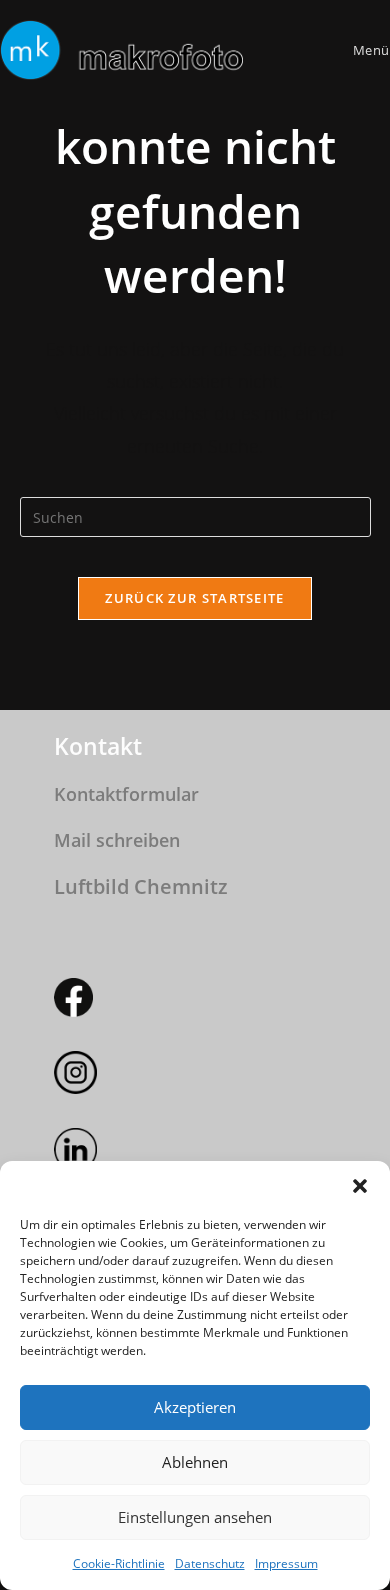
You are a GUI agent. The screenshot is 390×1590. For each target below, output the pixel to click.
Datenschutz (210, 1563)
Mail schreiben (117, 840)
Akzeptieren (195, 1407)
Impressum (286, 1563)
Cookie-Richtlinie (119, 1563)
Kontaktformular (126, 794)
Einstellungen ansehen (195, 1517)
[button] (360, 1186)
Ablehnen (195, 1462)
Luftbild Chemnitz (141, 886)
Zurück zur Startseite (194, 598)
